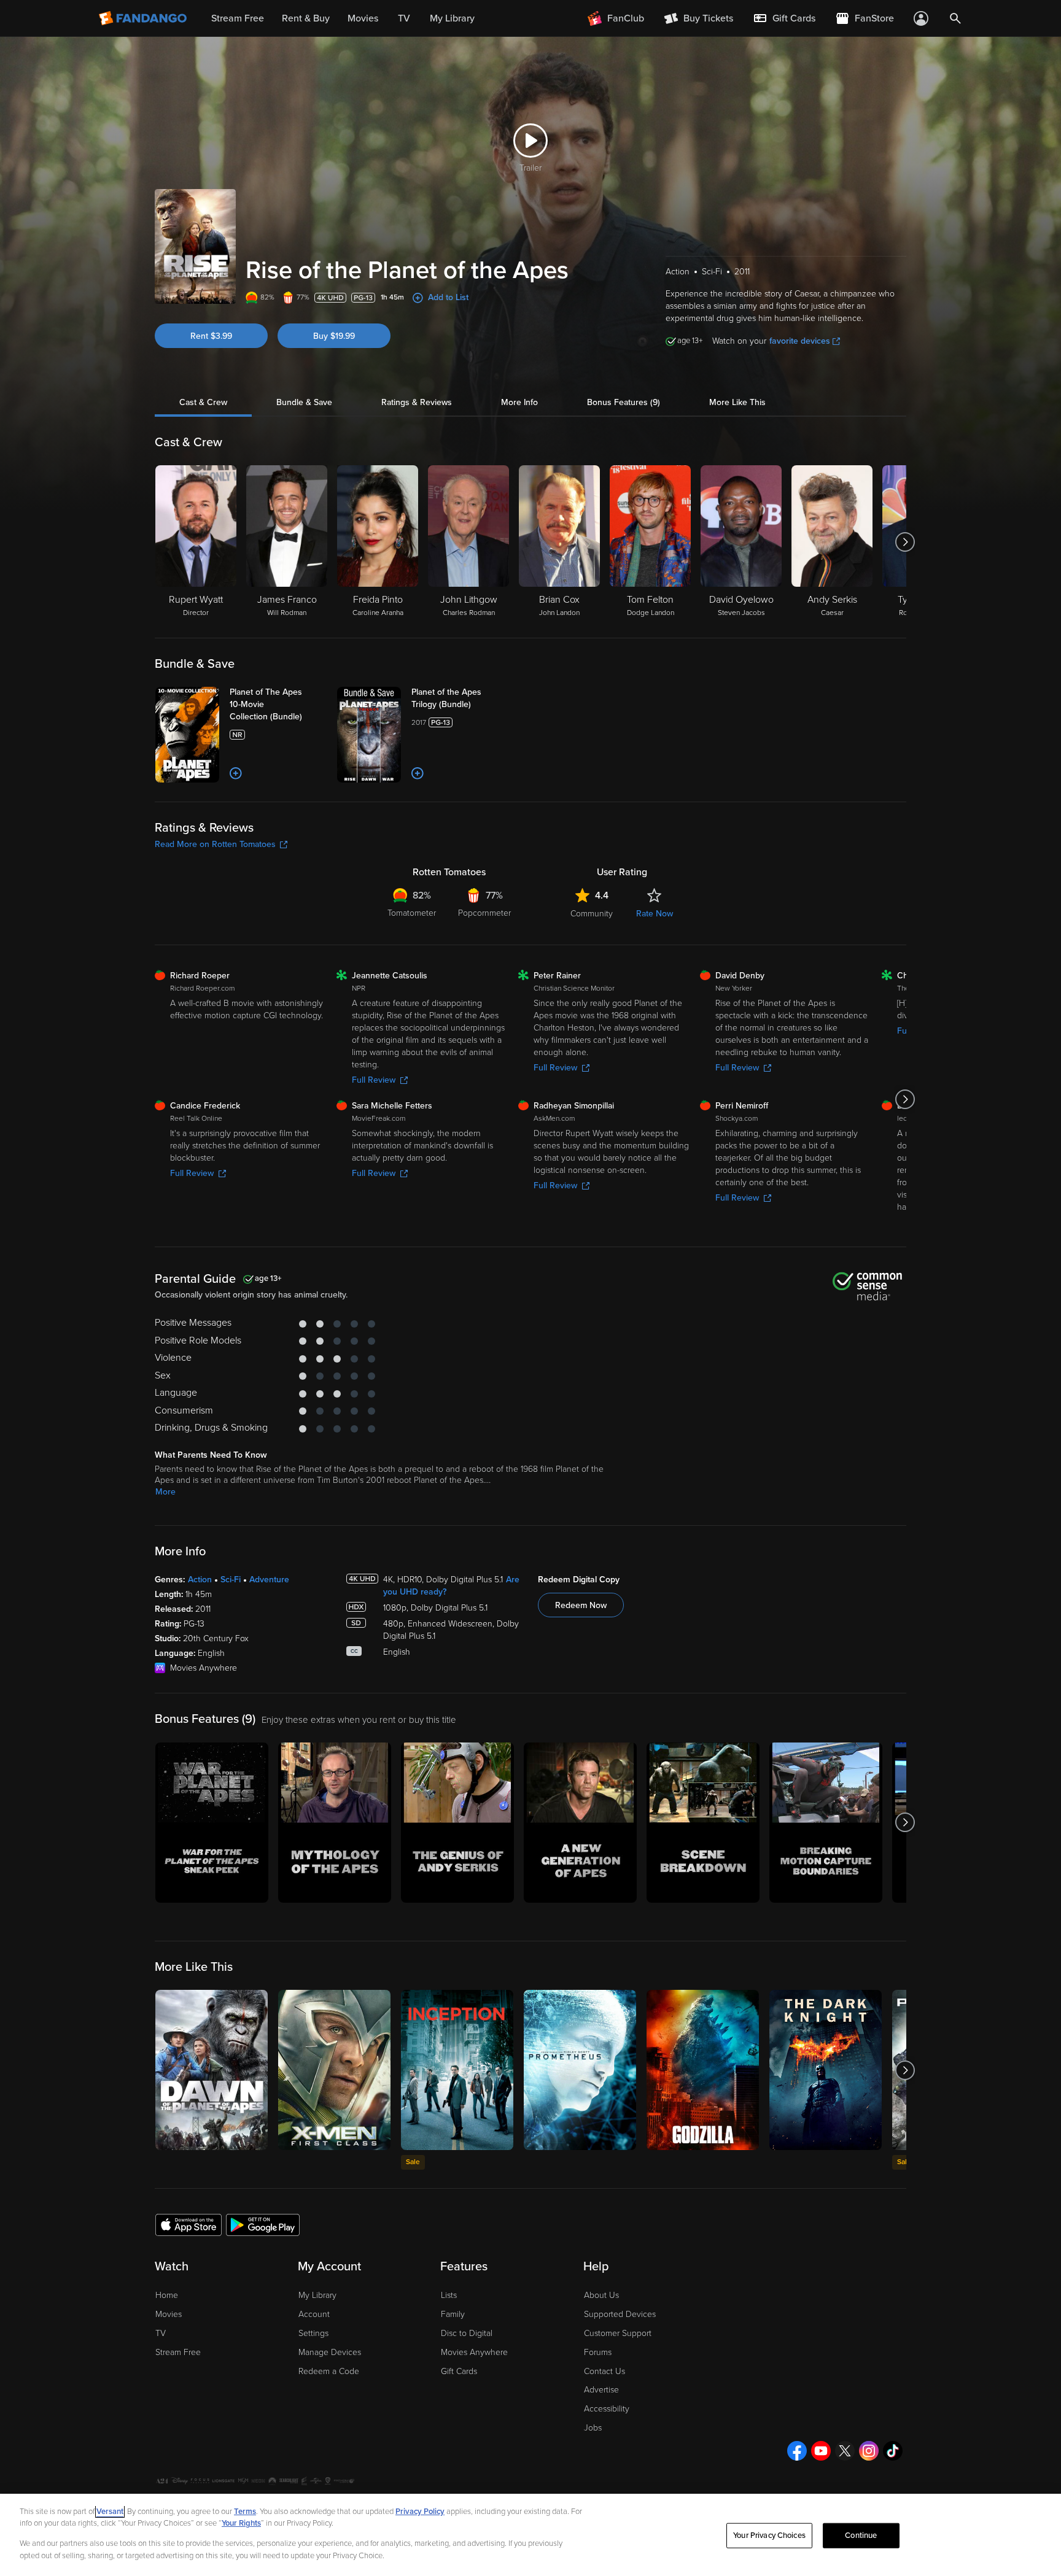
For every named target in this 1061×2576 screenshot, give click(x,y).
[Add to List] (236, 773)
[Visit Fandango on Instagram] (869, 2451)
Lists (449, 2295)
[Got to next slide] (905, 542)
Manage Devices (330, 2352)
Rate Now (655, 914)
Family (453, 2314)
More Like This (737, 402)
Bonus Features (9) (624, 402)
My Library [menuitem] (452, 18)
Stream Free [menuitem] (238, 18)
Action (200, 1580)
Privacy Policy (420, 2512)
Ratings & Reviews (417, 402)
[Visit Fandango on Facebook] (797, 2451)
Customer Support (618, 2333)
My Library (317, 2295)
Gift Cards (459, 2371)
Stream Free (178, 2352)
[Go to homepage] (144, 18)
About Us (601, 2295)
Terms (245, 2512)
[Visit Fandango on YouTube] (821, 2451)
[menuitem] (784, 18)
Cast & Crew (203, 402)
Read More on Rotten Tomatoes (215, 844)
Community (592, 914)
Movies (169, 2314)
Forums (598, 2352)
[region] (530, 2535)
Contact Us (604, 2371)
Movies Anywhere (474, 2352)
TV (161, 2333)
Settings (313, 2333)
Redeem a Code (329, 2371)
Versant (110, 2512)
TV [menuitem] (404, 18)
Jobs (593, 2428)
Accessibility (607, 2409)
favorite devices (800, 341)
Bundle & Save (304, 402)
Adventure (269, 1580)
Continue (861, 2535)
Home (167, 2295)
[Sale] (457, 2070)
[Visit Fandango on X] (845, 2451)
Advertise (601, 2390)
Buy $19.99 (334, 336)
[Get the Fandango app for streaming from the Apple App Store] (188, 2224)
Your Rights (241, 2523)
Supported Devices (620, 2314)
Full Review (374, 1080)
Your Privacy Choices (769, 2535)
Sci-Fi (231, 1580)
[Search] (955, 18)
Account (314, 2314)
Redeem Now (581, 1605)
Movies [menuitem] (363, 18)
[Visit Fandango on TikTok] (893, 2451)
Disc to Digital (467, 2333)
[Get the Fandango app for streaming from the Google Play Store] (263, 2224)
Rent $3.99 (211, 336)
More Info (519, 402)
